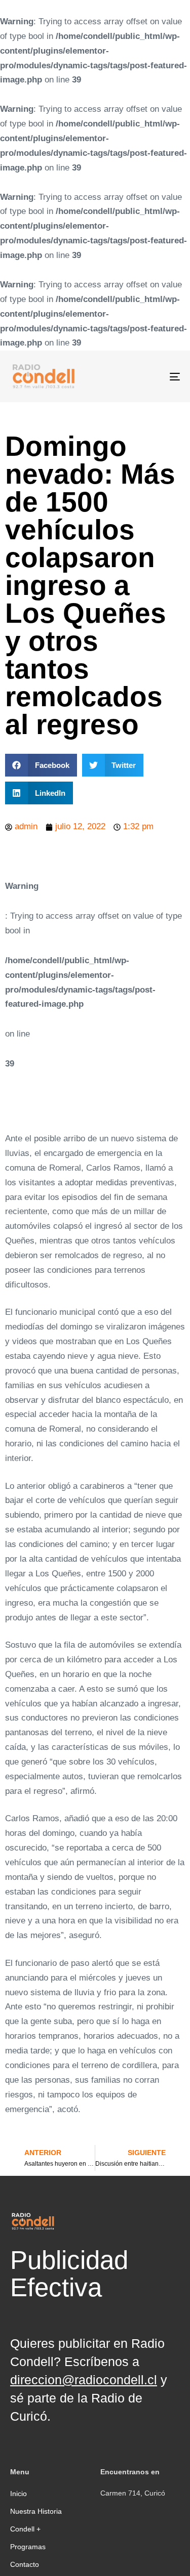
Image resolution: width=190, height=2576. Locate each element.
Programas (28, 2547)
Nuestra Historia (36, 2511)
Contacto (25, 2564)
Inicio (18, 2494)
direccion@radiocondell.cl (84, 2380)
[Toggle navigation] (151, 376)
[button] (41, 765)
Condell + (25, 2529)
